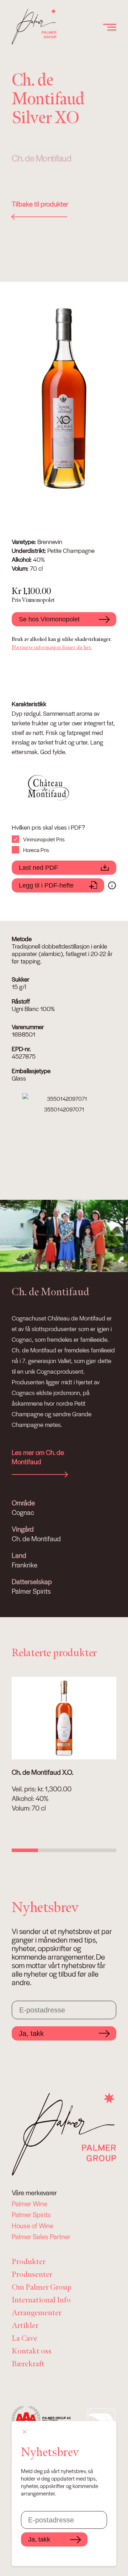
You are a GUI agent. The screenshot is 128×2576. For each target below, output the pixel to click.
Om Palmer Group (42, 2287)
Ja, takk (31, 2033)
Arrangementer (37, 2313)
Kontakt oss (32, 2351)
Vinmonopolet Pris (44, 839)
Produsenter (32, 2275)
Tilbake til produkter (40, 204)
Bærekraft (28, 2364)
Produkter (29, 2262)
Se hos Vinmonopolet (49, 619)
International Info (41, 2300)
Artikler (25, 2326)
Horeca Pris (36, 850)
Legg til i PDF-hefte (46, 885)
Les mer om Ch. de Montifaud (38, 1457)
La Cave (25, 2338)
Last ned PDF (38, 868)
